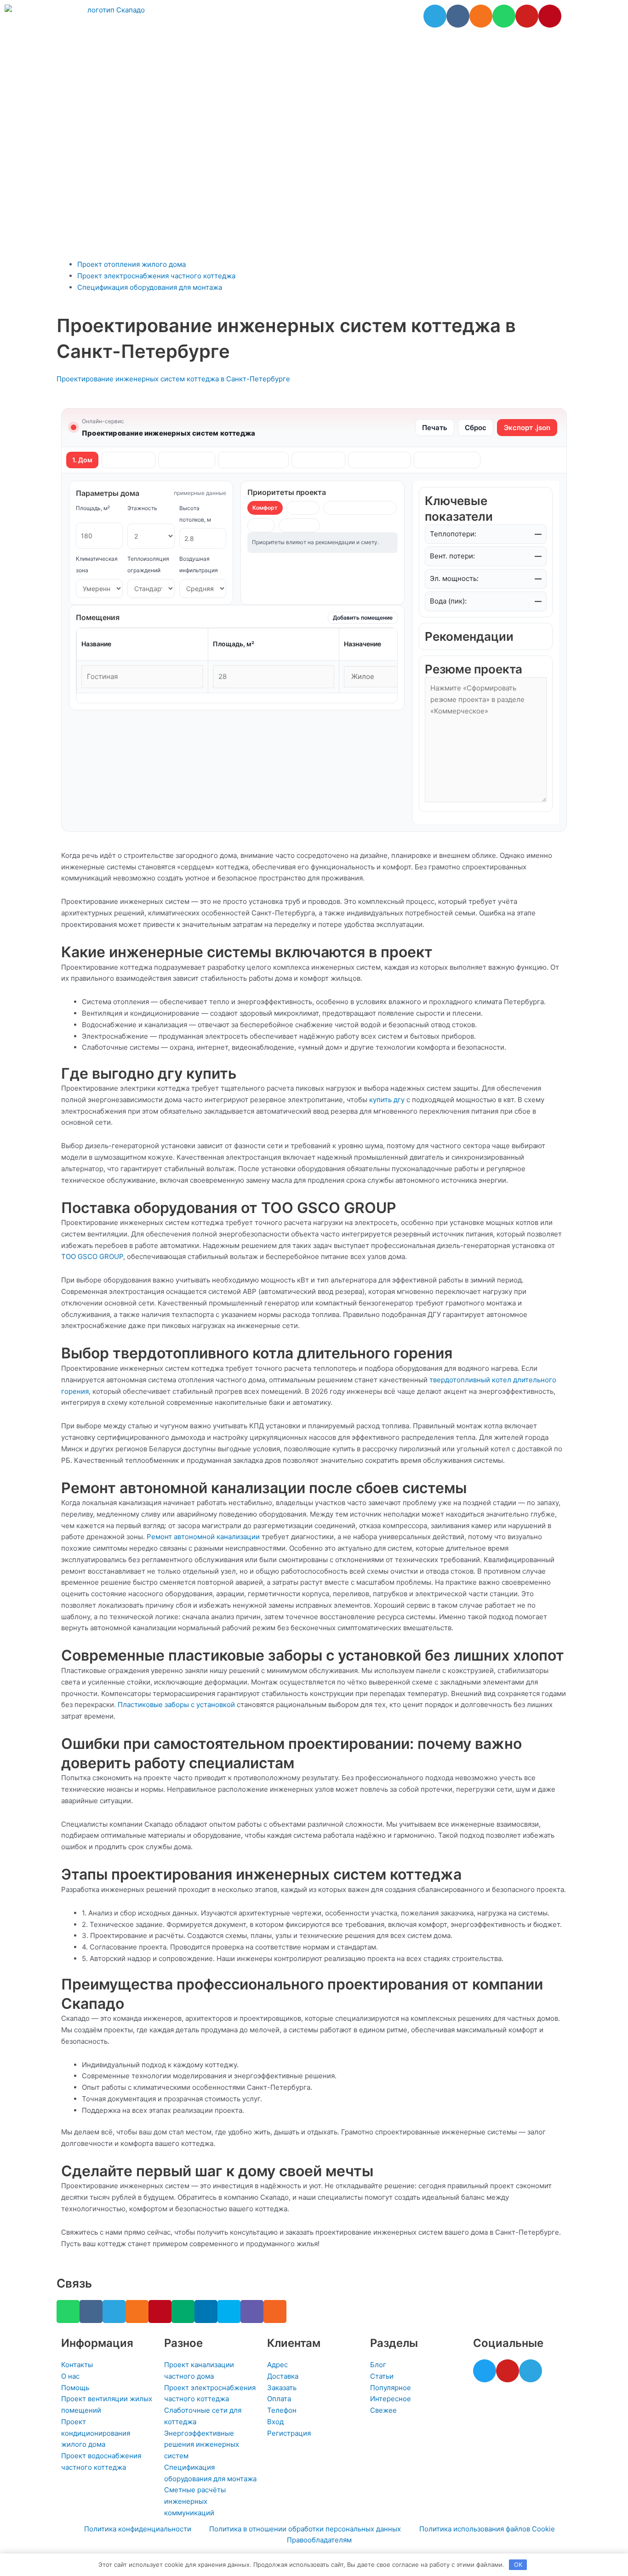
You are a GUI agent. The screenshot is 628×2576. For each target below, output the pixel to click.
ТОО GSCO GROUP (92, 1256)
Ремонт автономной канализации (203, 1537)
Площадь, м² (93, 508)
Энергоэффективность (360, 508)
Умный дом (299, 525)
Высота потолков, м (195, 514)
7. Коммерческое (447, 460)
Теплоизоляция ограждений (148, 564)
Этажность (142, 508)
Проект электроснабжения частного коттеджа (156, 276)
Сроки (261, 525)
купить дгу (387, 1100)
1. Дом (82, 460)
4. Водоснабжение (253, 460)
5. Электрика (318, 460)
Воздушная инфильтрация (199, 564)
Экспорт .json (527, 428)
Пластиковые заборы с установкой (176, 1705)
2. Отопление (128, 460)
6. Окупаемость (380, 460)
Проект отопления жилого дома (131, 264)
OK (518, 2564)
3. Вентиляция (187, 460)
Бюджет (303, 508)
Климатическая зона (97, 564)
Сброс (476, 428)
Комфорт (265, 508)
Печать (435, 428)
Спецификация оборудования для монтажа (150, 287)
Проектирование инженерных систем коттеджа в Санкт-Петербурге (173, 379)
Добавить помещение (363, 618)
